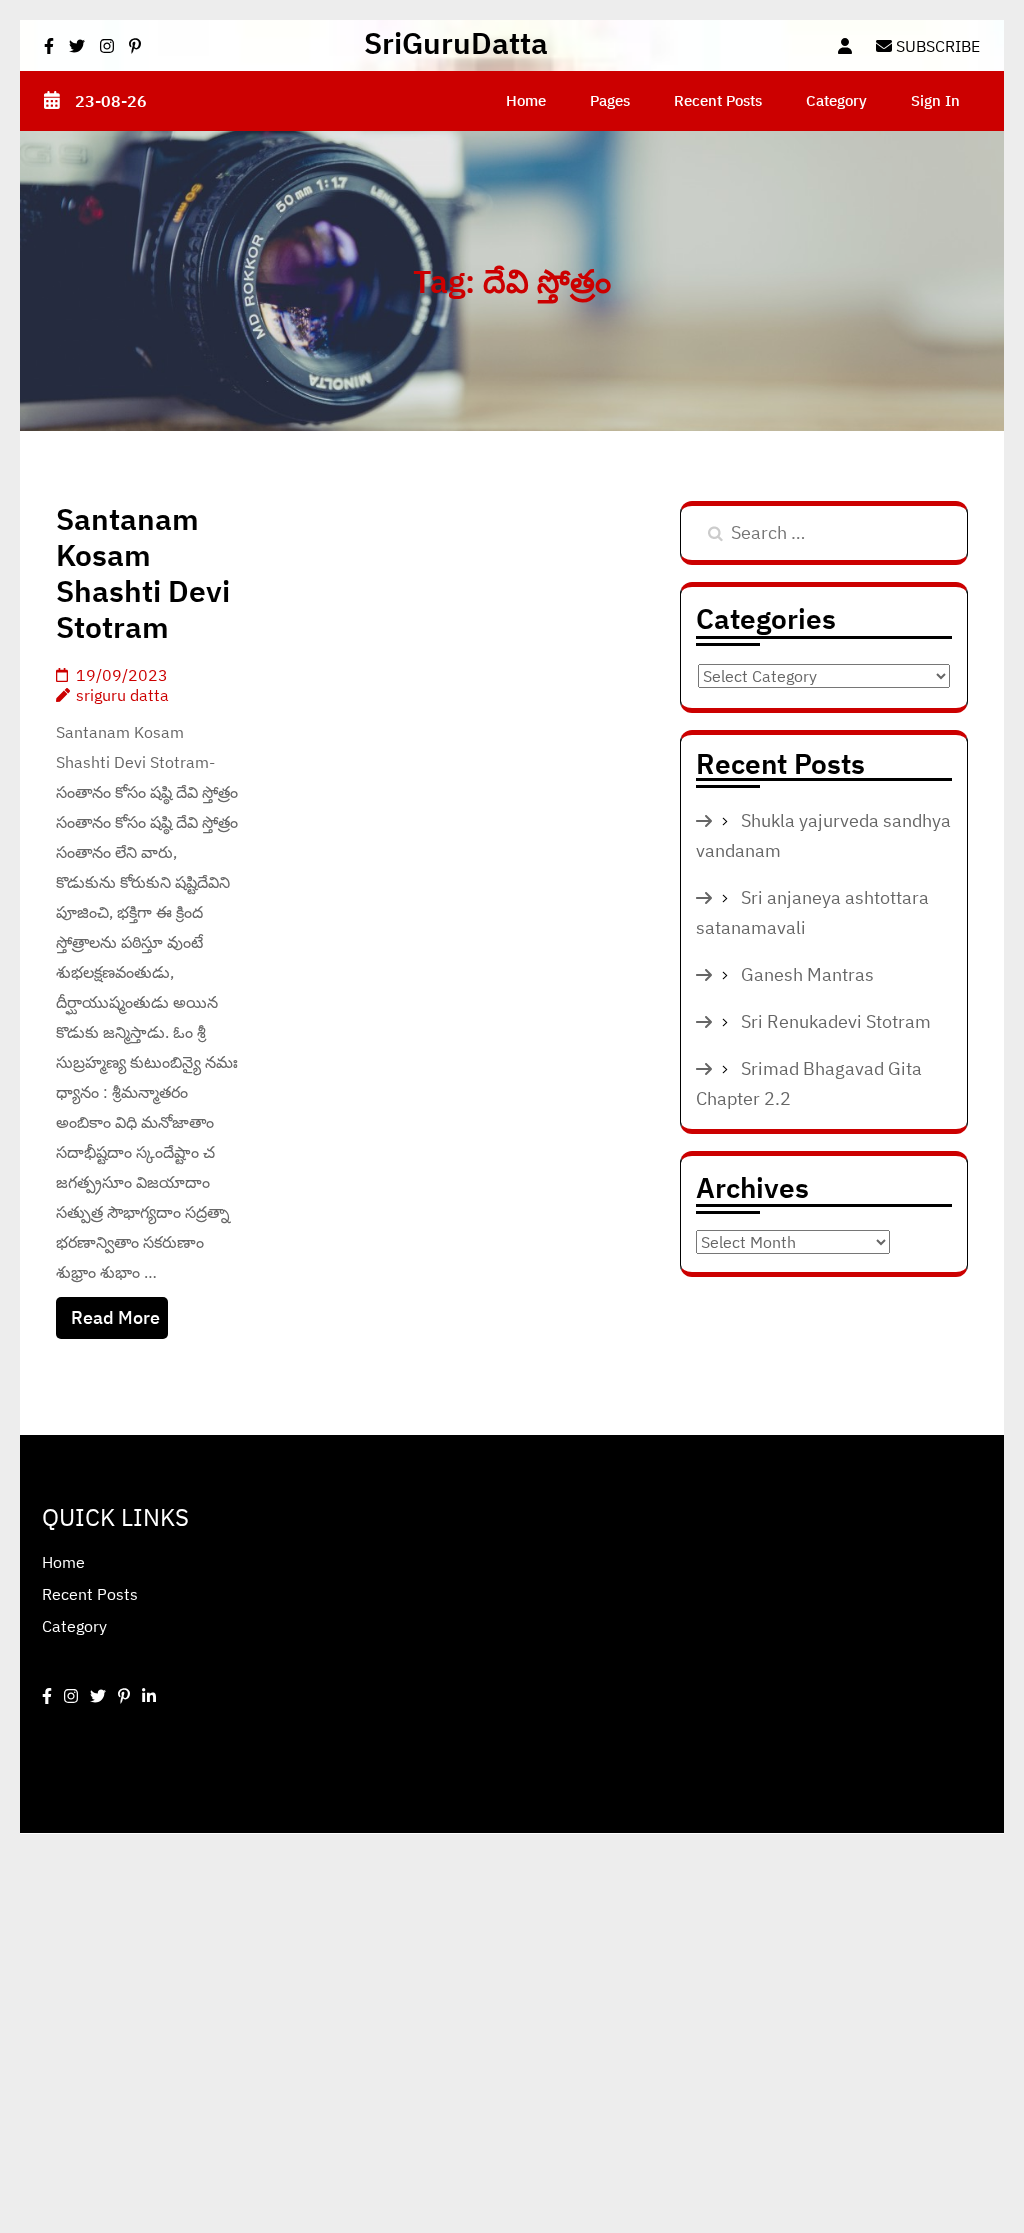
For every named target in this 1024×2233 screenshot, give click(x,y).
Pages (610, 100)
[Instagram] (71, 1696)
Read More (115, 1317)
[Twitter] (98, 1696)
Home (526, 100)
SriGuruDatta (456, 42)
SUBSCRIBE (936, 46)
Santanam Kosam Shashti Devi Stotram (143, 572)
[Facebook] (47, 1696)
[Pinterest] (124, 1696)
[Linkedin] (149, 1696)
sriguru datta (122, 695)
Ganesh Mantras (807, 974)
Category (836, 100)
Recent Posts (718, 100)
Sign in (935, 100)
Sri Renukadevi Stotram (836, 1021)
